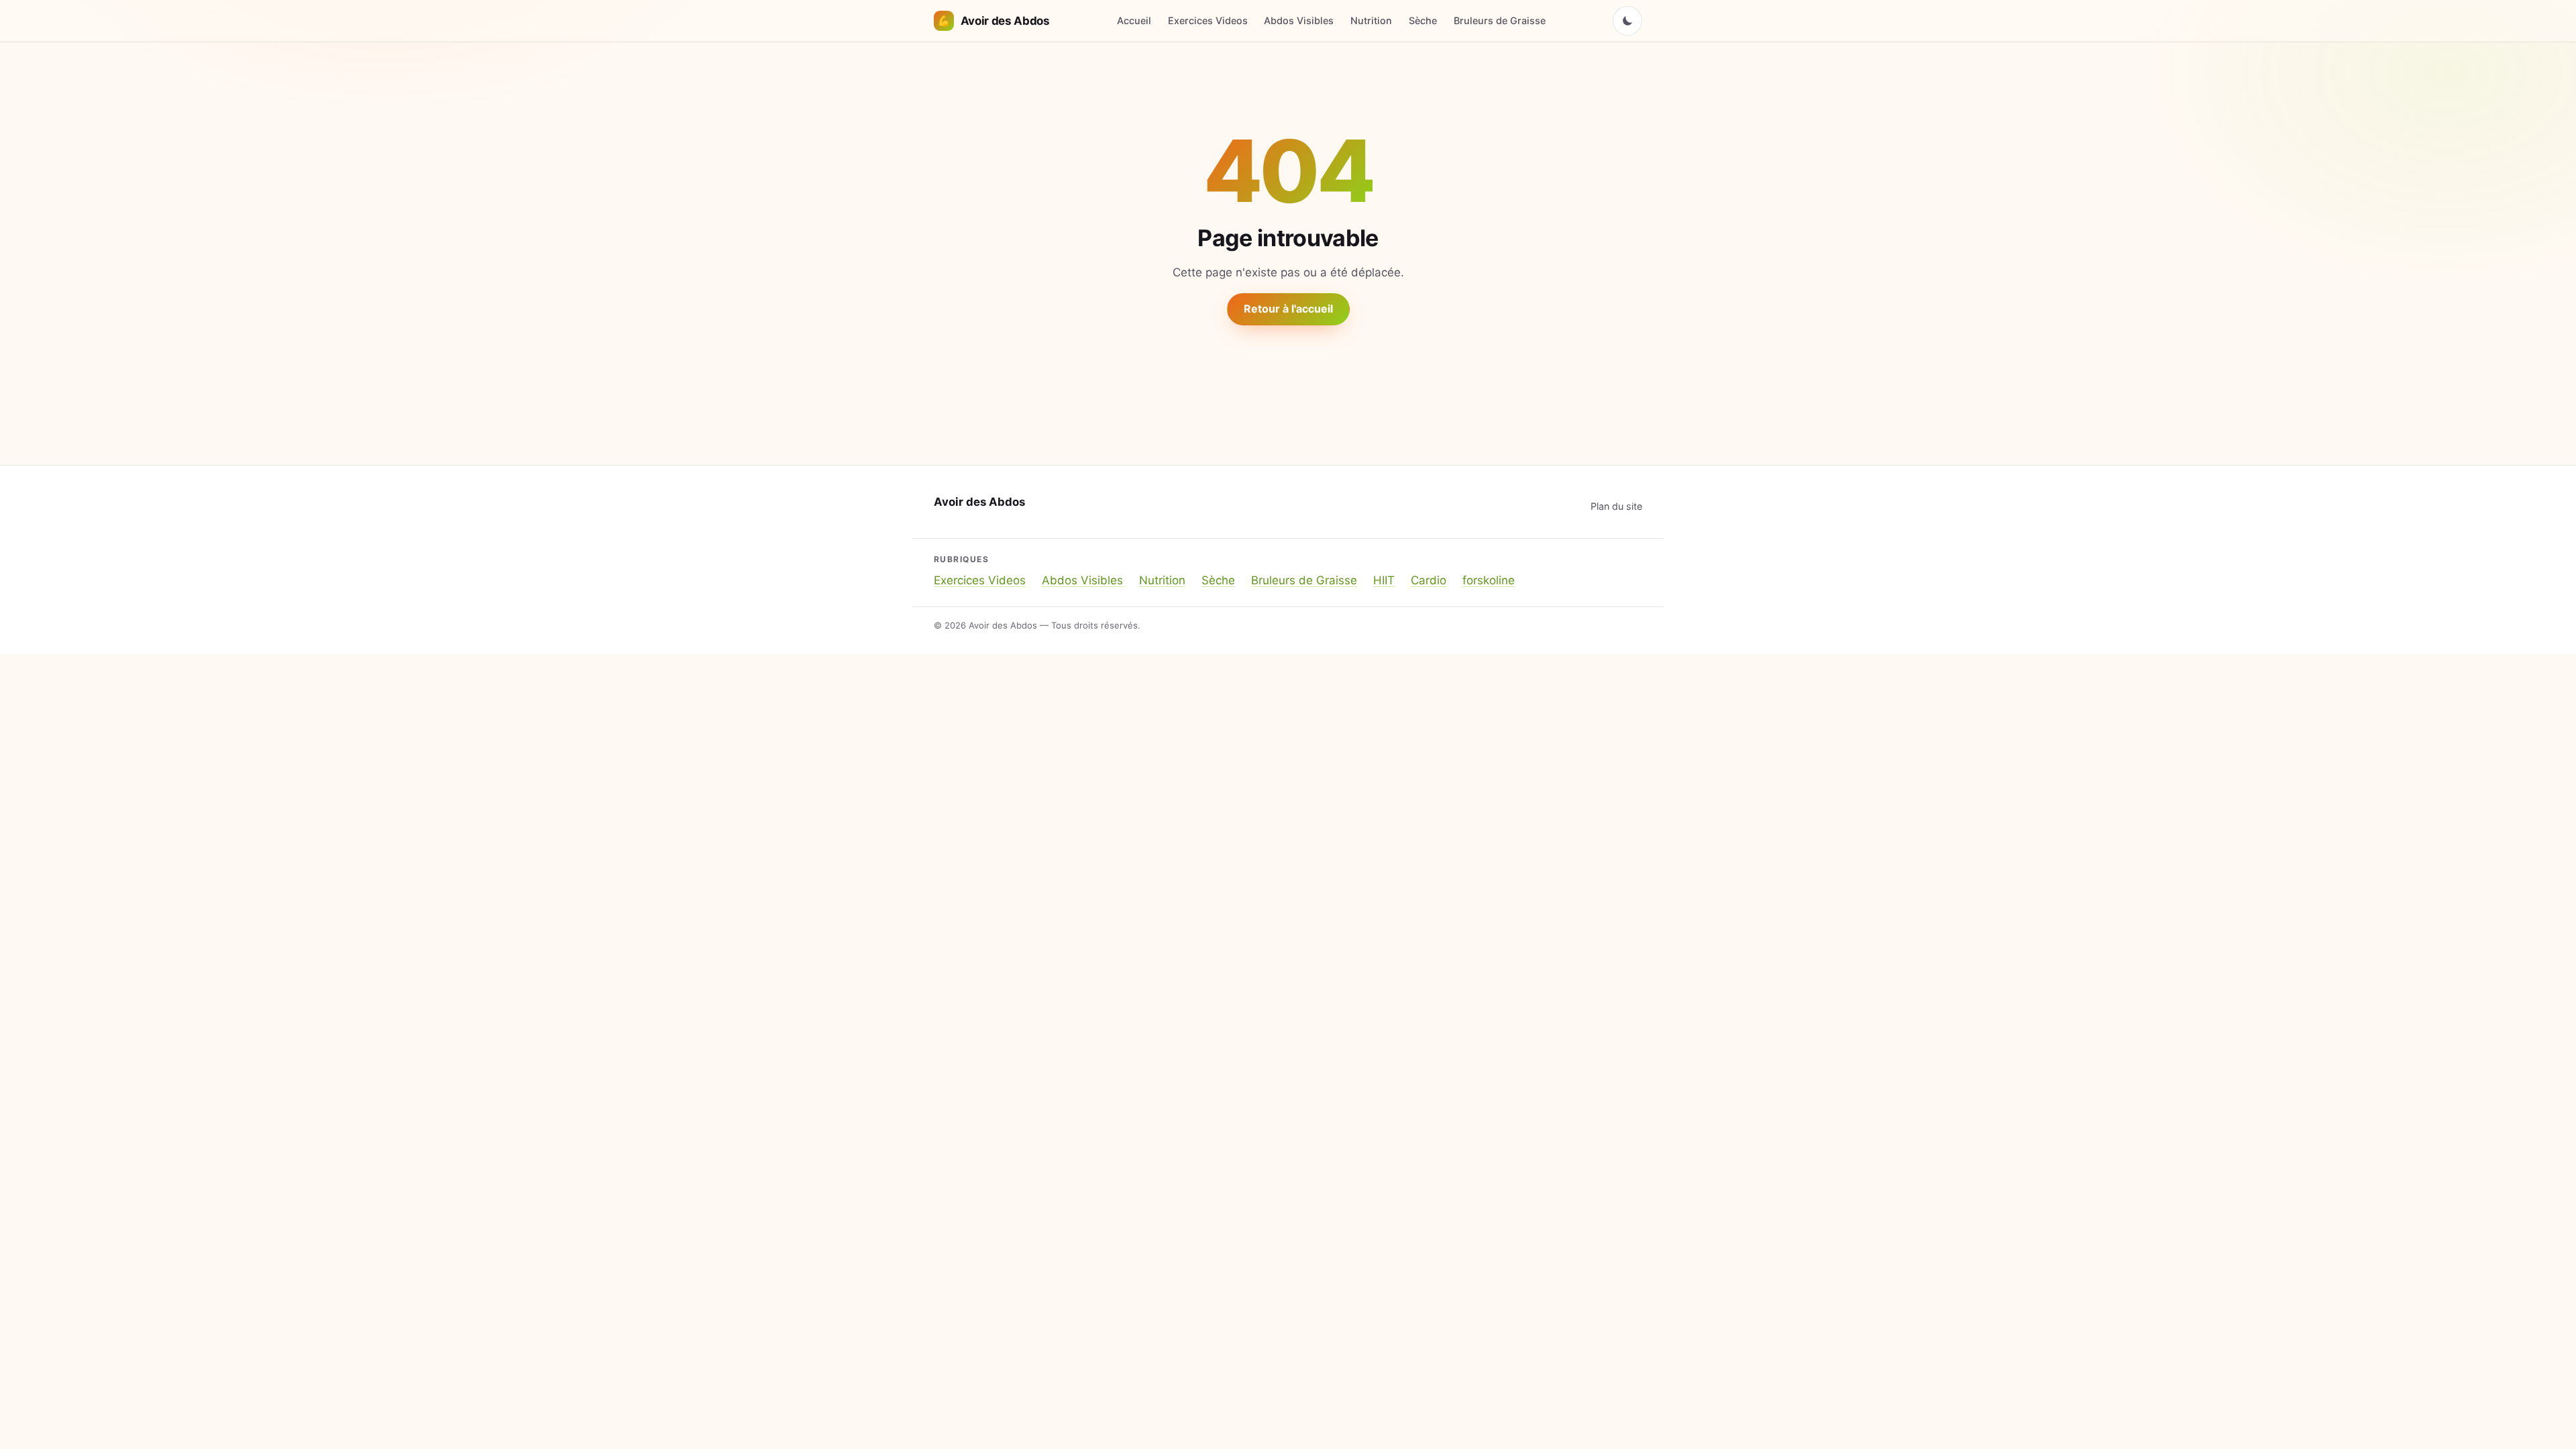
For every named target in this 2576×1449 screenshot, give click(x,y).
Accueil (1134, 20)
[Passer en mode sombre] (1627, 21)
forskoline (1489, 580)
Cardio (1429, 580)
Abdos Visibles (1299, 20)
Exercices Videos (1208, 20)
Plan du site (1616, 506)
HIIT (1384, 580)
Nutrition (1371, 20)
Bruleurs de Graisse (1500, 20)
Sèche (1423, 20)
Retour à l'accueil (1288, 309)
